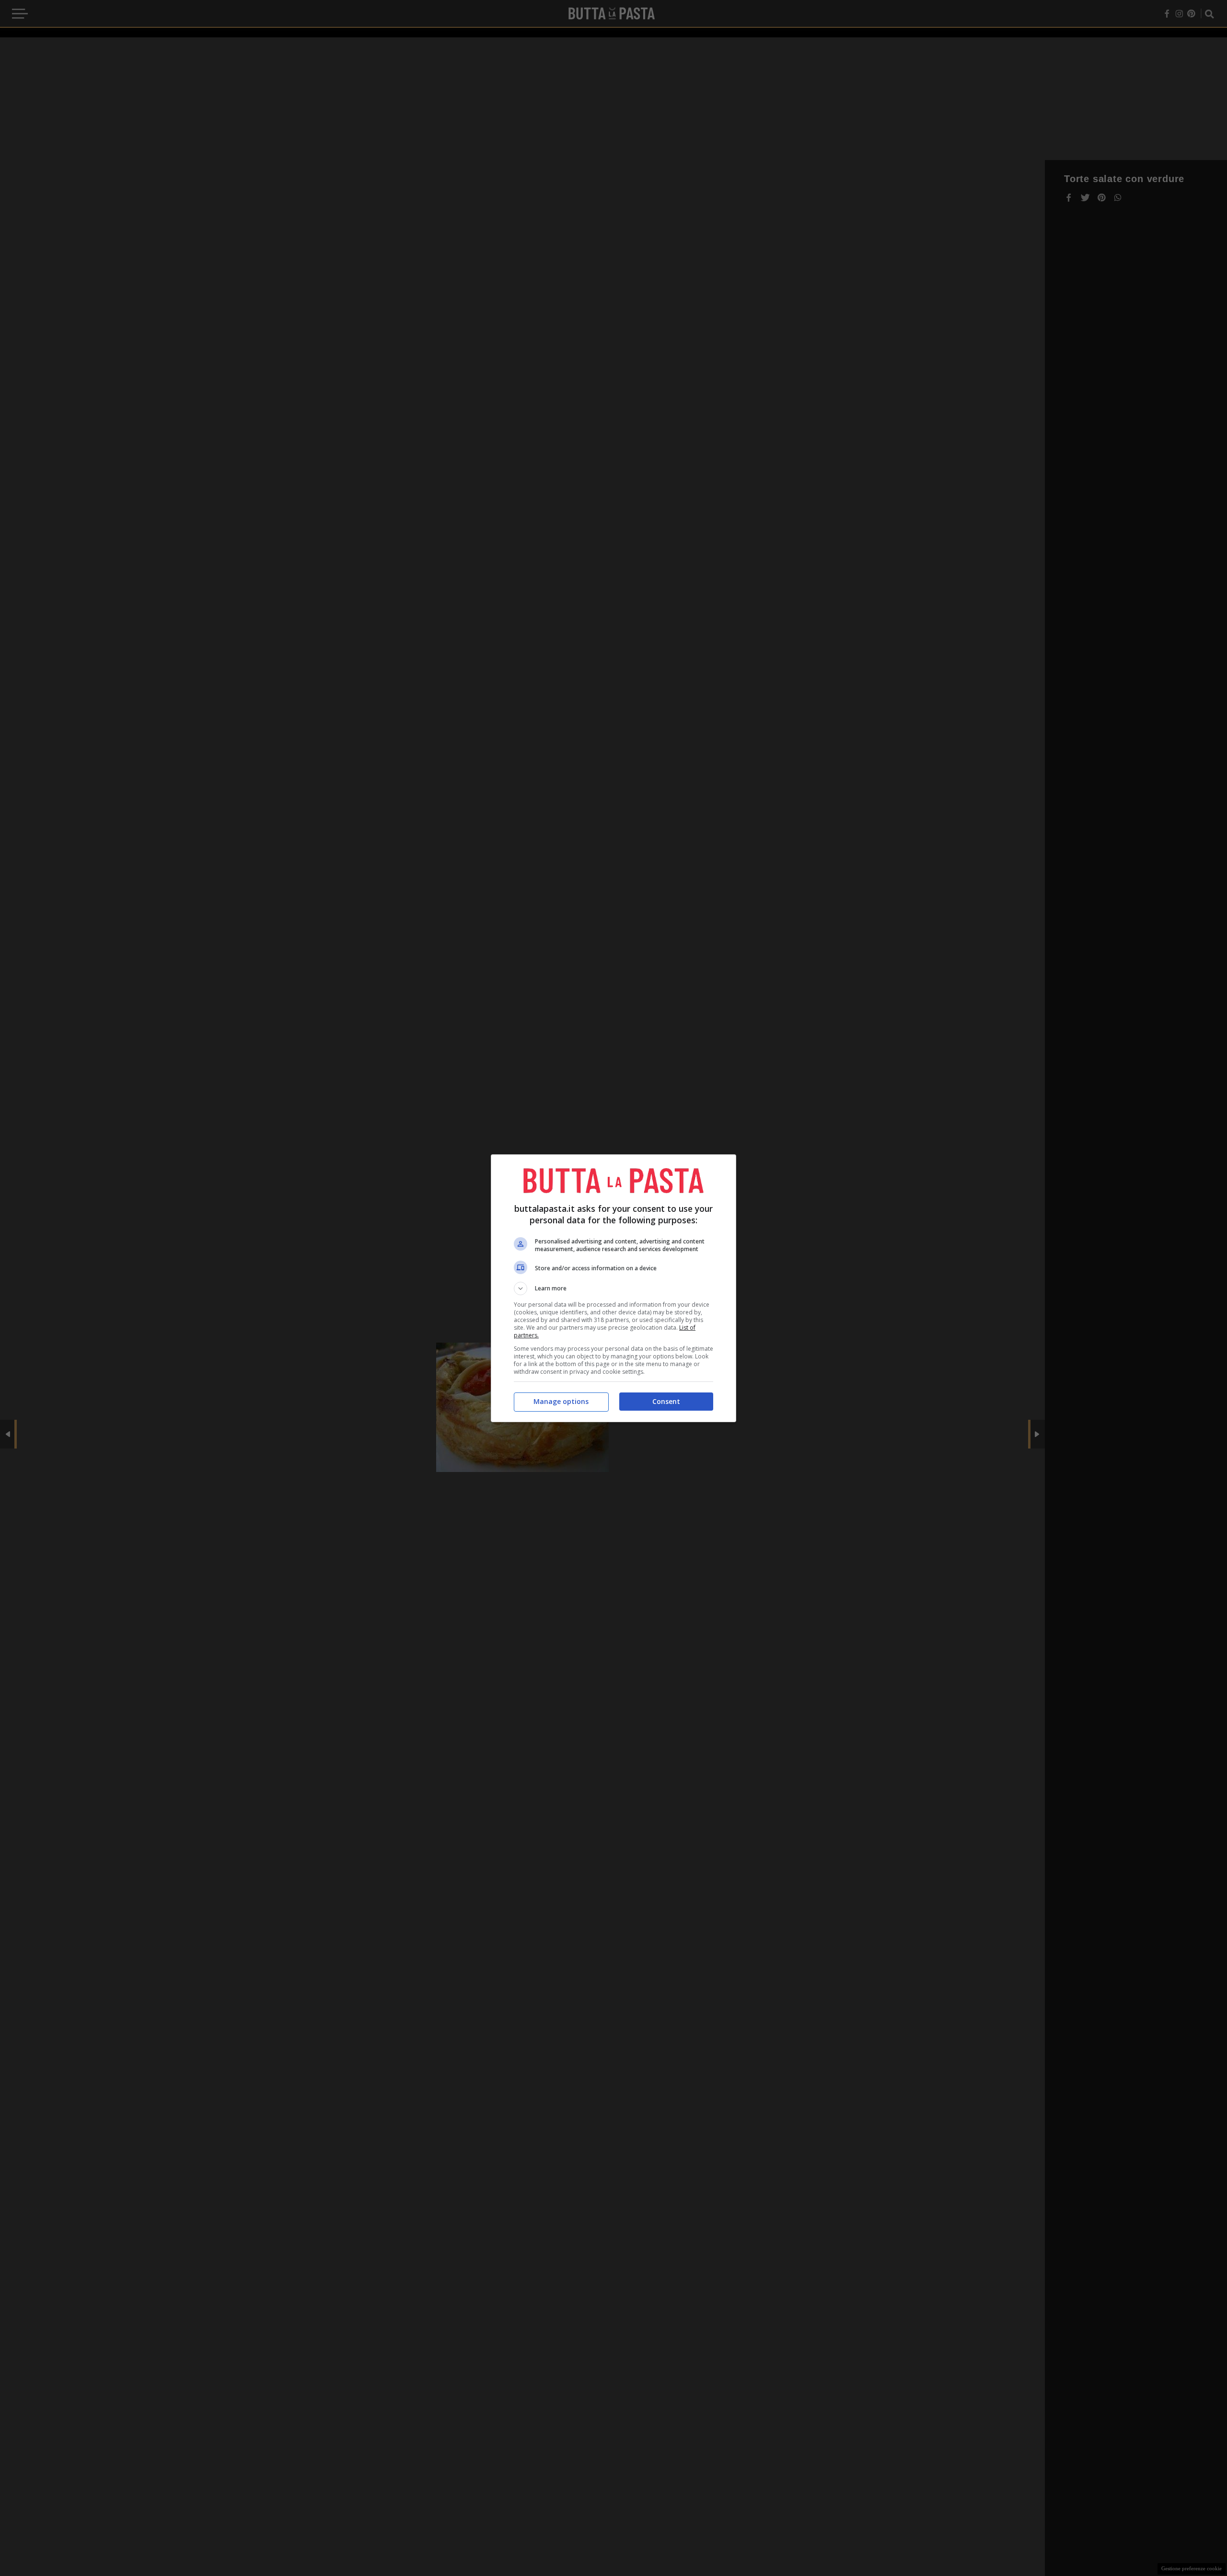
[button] (613, 1288)
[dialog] (613, 1288)
